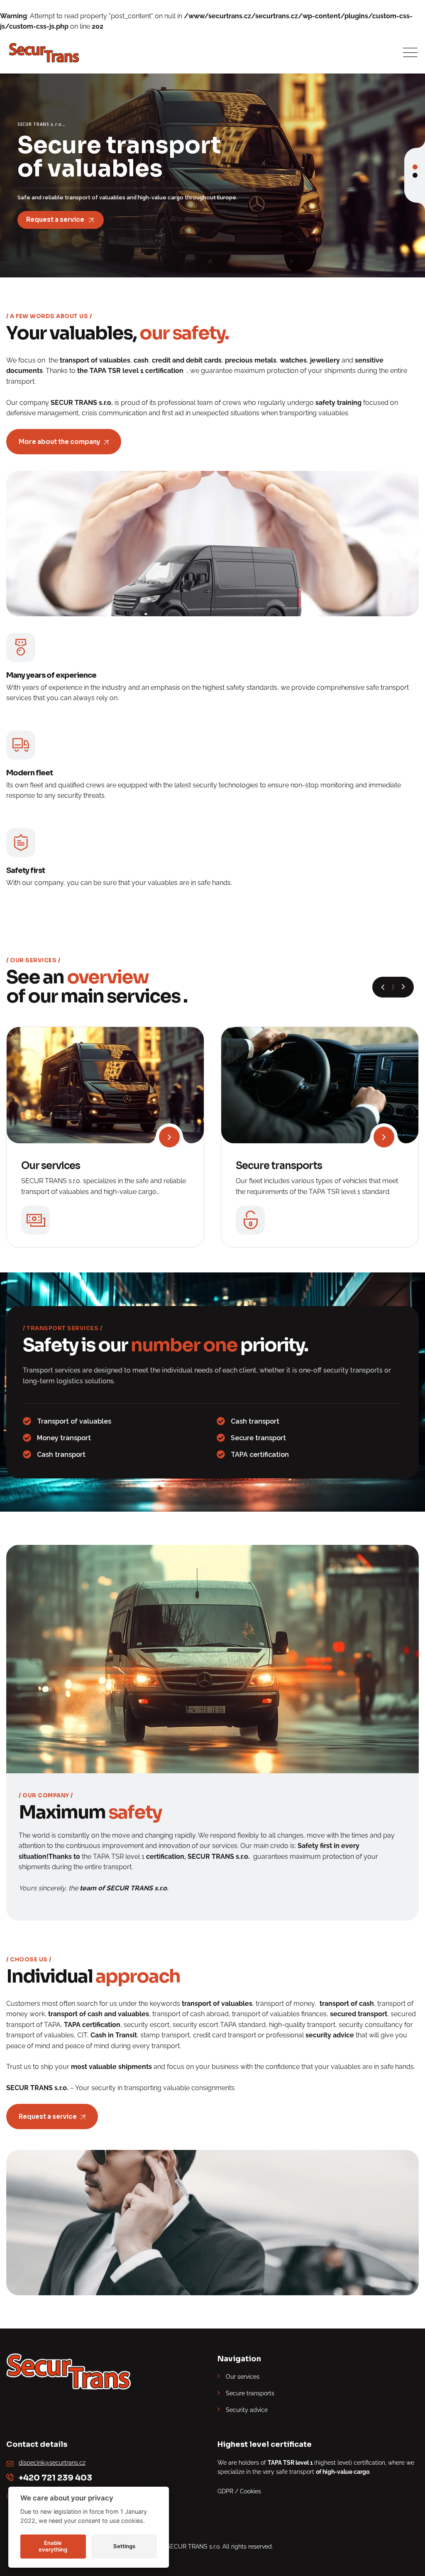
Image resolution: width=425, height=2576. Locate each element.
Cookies (250, 2491)
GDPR (225, 2491)
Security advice (247, 2410)
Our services (51, 1166)
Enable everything (53, 2546)
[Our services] (169, 1137)
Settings (124, 2546)
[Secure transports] (384, 1137)
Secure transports (279, 1166)
